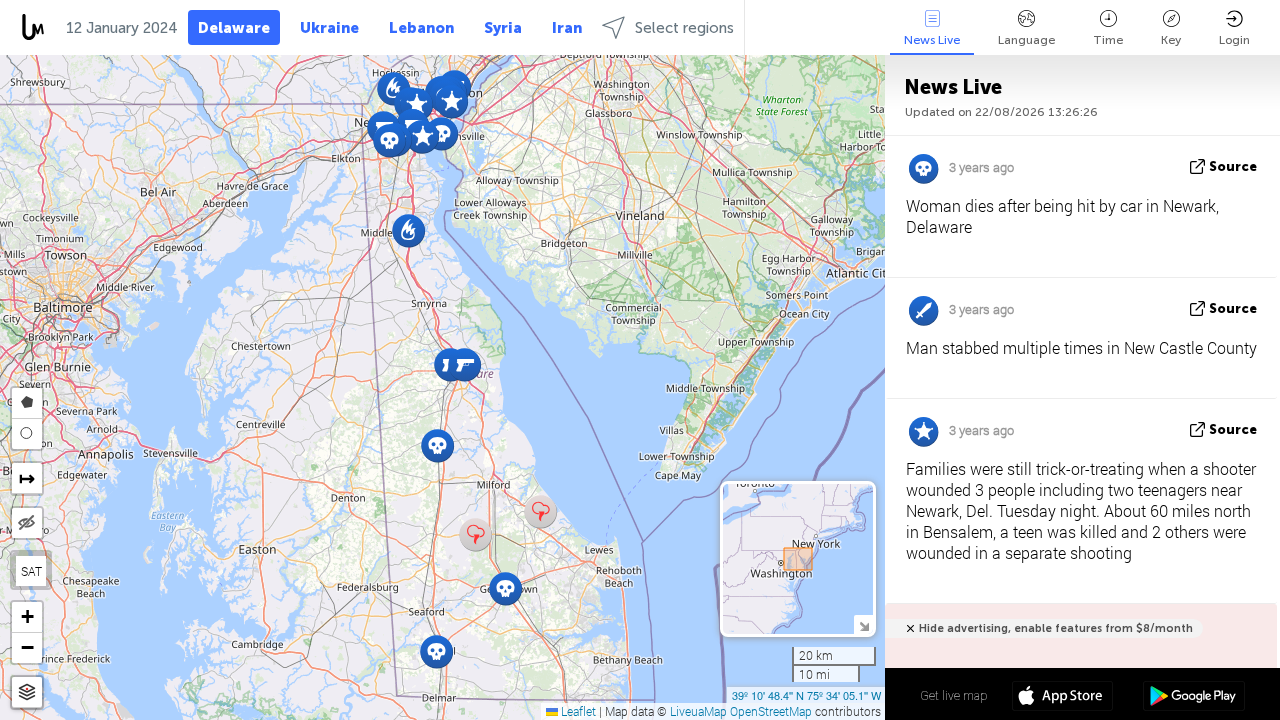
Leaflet (577, 711)
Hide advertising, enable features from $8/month (1056, 628)
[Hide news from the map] (27, 523)
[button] (422, 136)
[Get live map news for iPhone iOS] (1062, 698)
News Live (932, 40)
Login (1234, 40)
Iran (567, 28)
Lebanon (421, 28)
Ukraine (329, 28)
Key (1171, 40)
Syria (503, 28)
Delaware (234, 28)
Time (1108, 40)
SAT (31, 571)
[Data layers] (27, 692)
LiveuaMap (698, 711)
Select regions (684, 28)
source (1233, 166)
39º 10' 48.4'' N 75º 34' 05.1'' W (806, 695)
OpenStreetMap (771, 711)
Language (1026, 40)
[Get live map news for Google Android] (1193, 698)
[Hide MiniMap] (863, 624)
